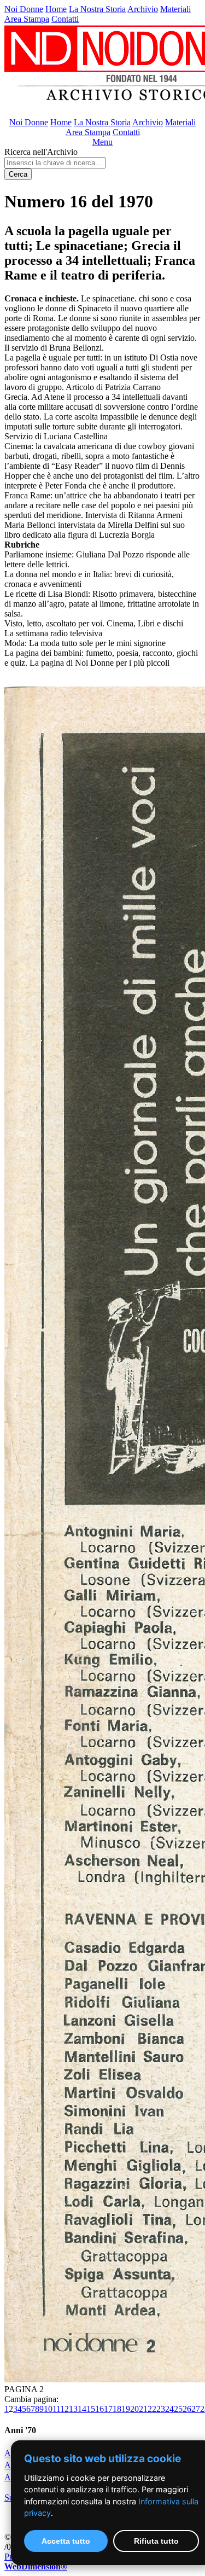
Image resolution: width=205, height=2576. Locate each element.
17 (108, 2409)
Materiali (175, 9)
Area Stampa (27, 19)
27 (196, 2409)
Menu (102, 142)
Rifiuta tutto (156, 2541)
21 (143, 2409)
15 (91, 2409)
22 (152, 2409)
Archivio (143, 9)
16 (99, 2409)
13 (73, 2409)
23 (161, 2409)
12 (65, 2409)
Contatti (65, 19)
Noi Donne (24, 9)
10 (48, 2409)
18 (117, 2409)
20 (134, 2409)
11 (56, 2409)
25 (178, 2409)
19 (126, 2409)
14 (82, 2409)
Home (56, 9)
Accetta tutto (66, 2541)
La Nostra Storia (97, 9)
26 (187, 2409)
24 (169, 2409)
